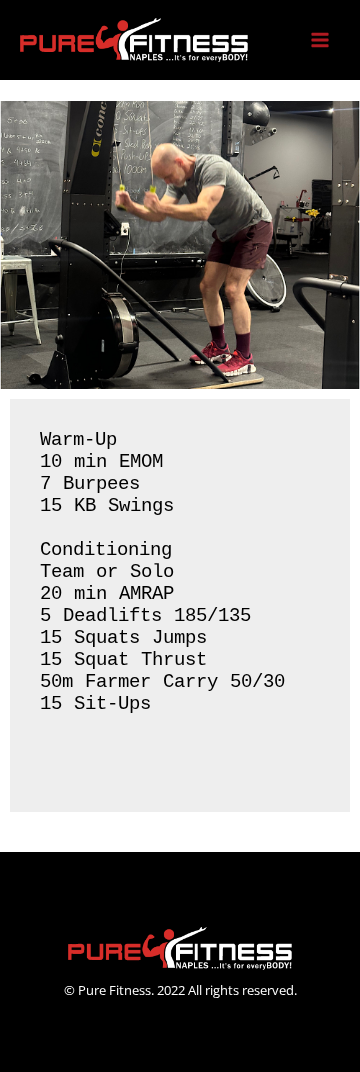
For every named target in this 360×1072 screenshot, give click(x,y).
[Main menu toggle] (320, 40)
